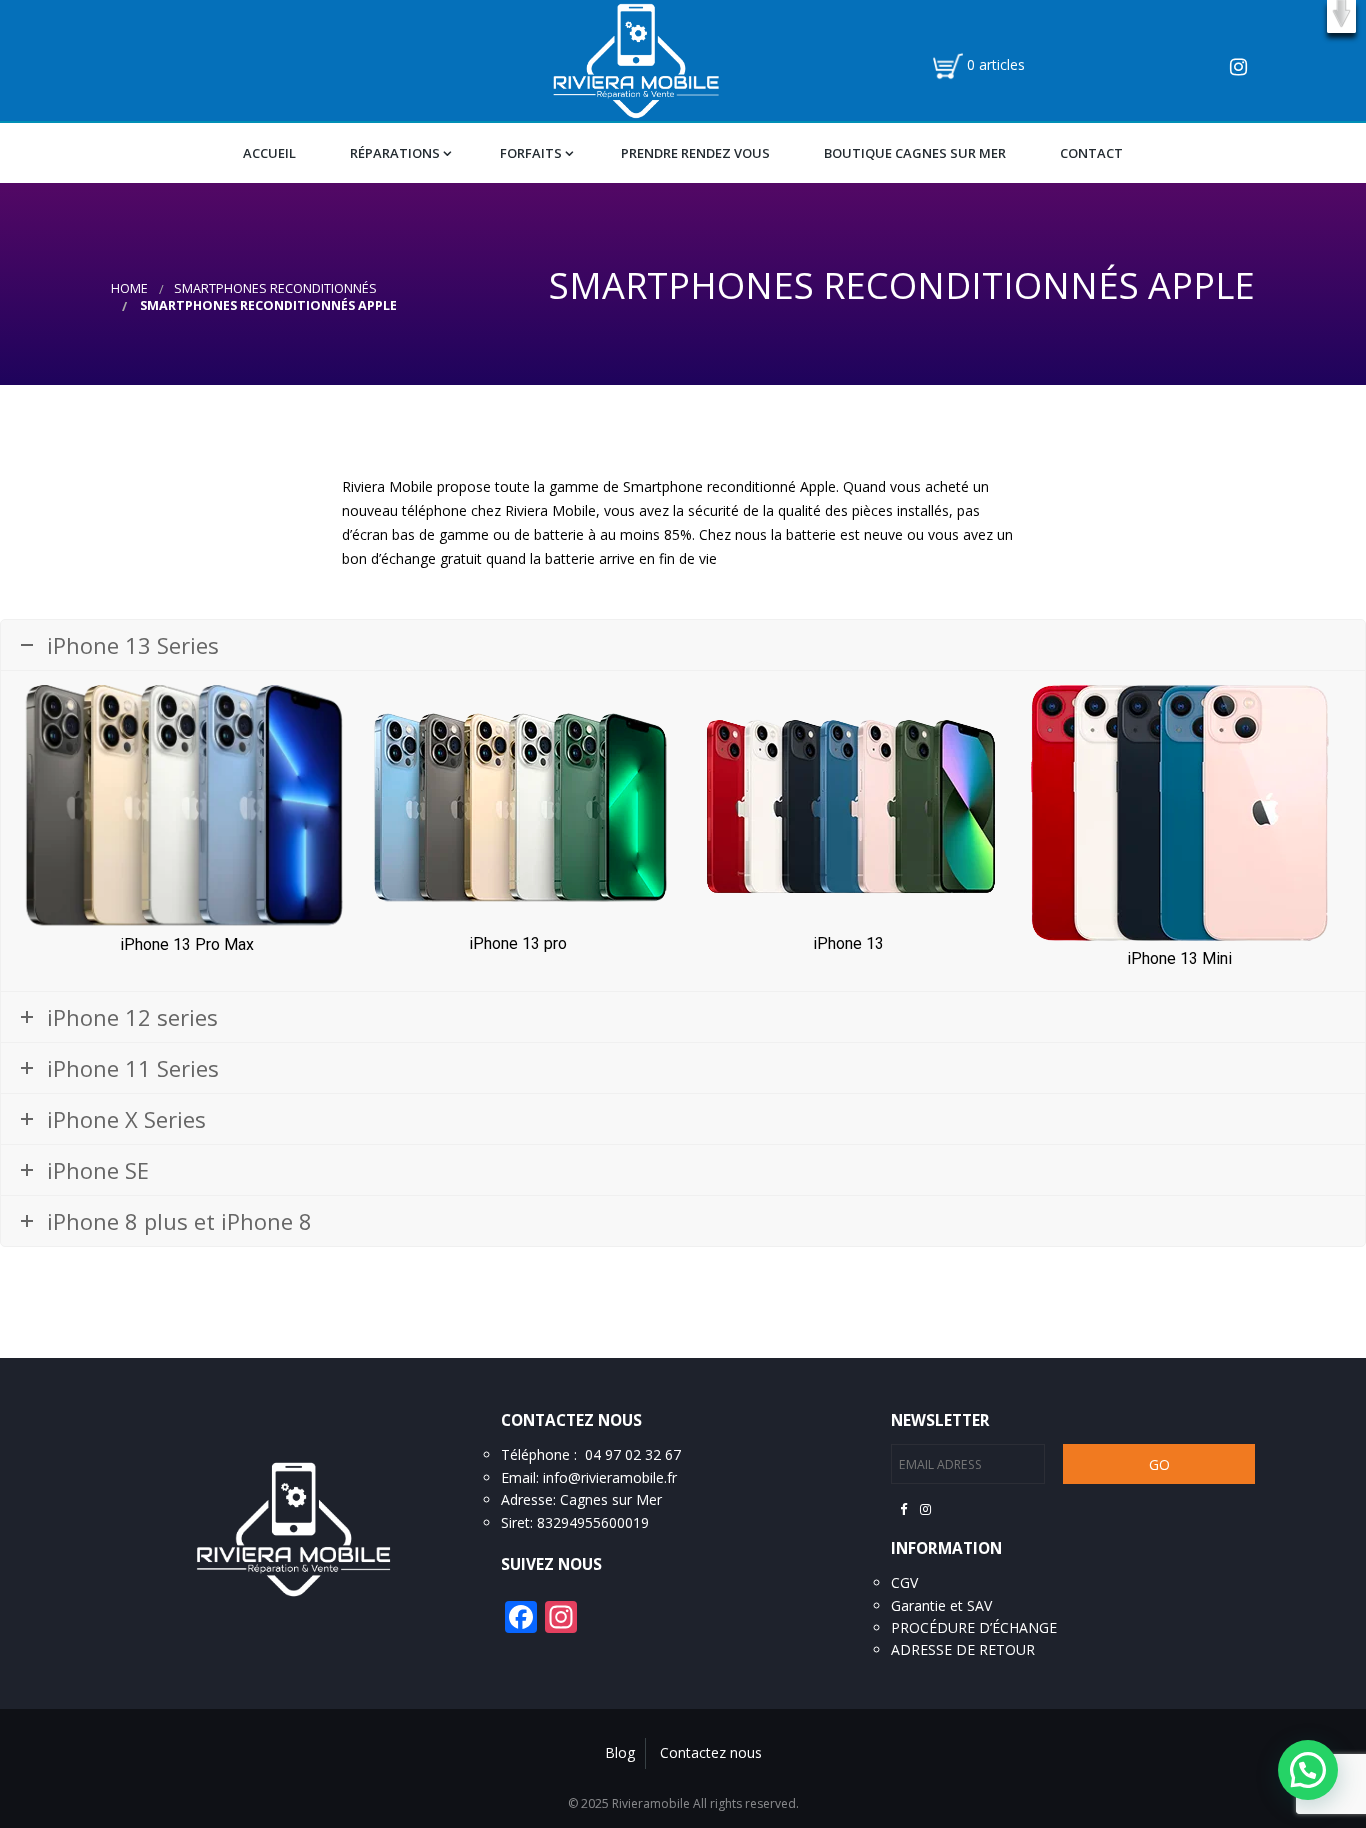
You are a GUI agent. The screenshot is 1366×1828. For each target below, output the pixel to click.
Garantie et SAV (941, 1605)
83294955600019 (593, 1522)
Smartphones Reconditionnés (275, 288)
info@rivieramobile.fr (610, 1477)
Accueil (269, 153)
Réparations (395, 153)
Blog (620, 1752)
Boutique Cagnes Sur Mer (915, 153)
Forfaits (531, 153)
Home (129, 288)
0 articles (996, 64)
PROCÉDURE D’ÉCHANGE (974, 1627)
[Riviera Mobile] (635, 59)
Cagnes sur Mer (611, 1499)
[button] (1341, 16)
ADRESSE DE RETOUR (963, 1649)
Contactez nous (711, 1752)
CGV (904, 1582)
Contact (1091, 153)
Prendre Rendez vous (695, 153)
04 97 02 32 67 (633, 1454)
